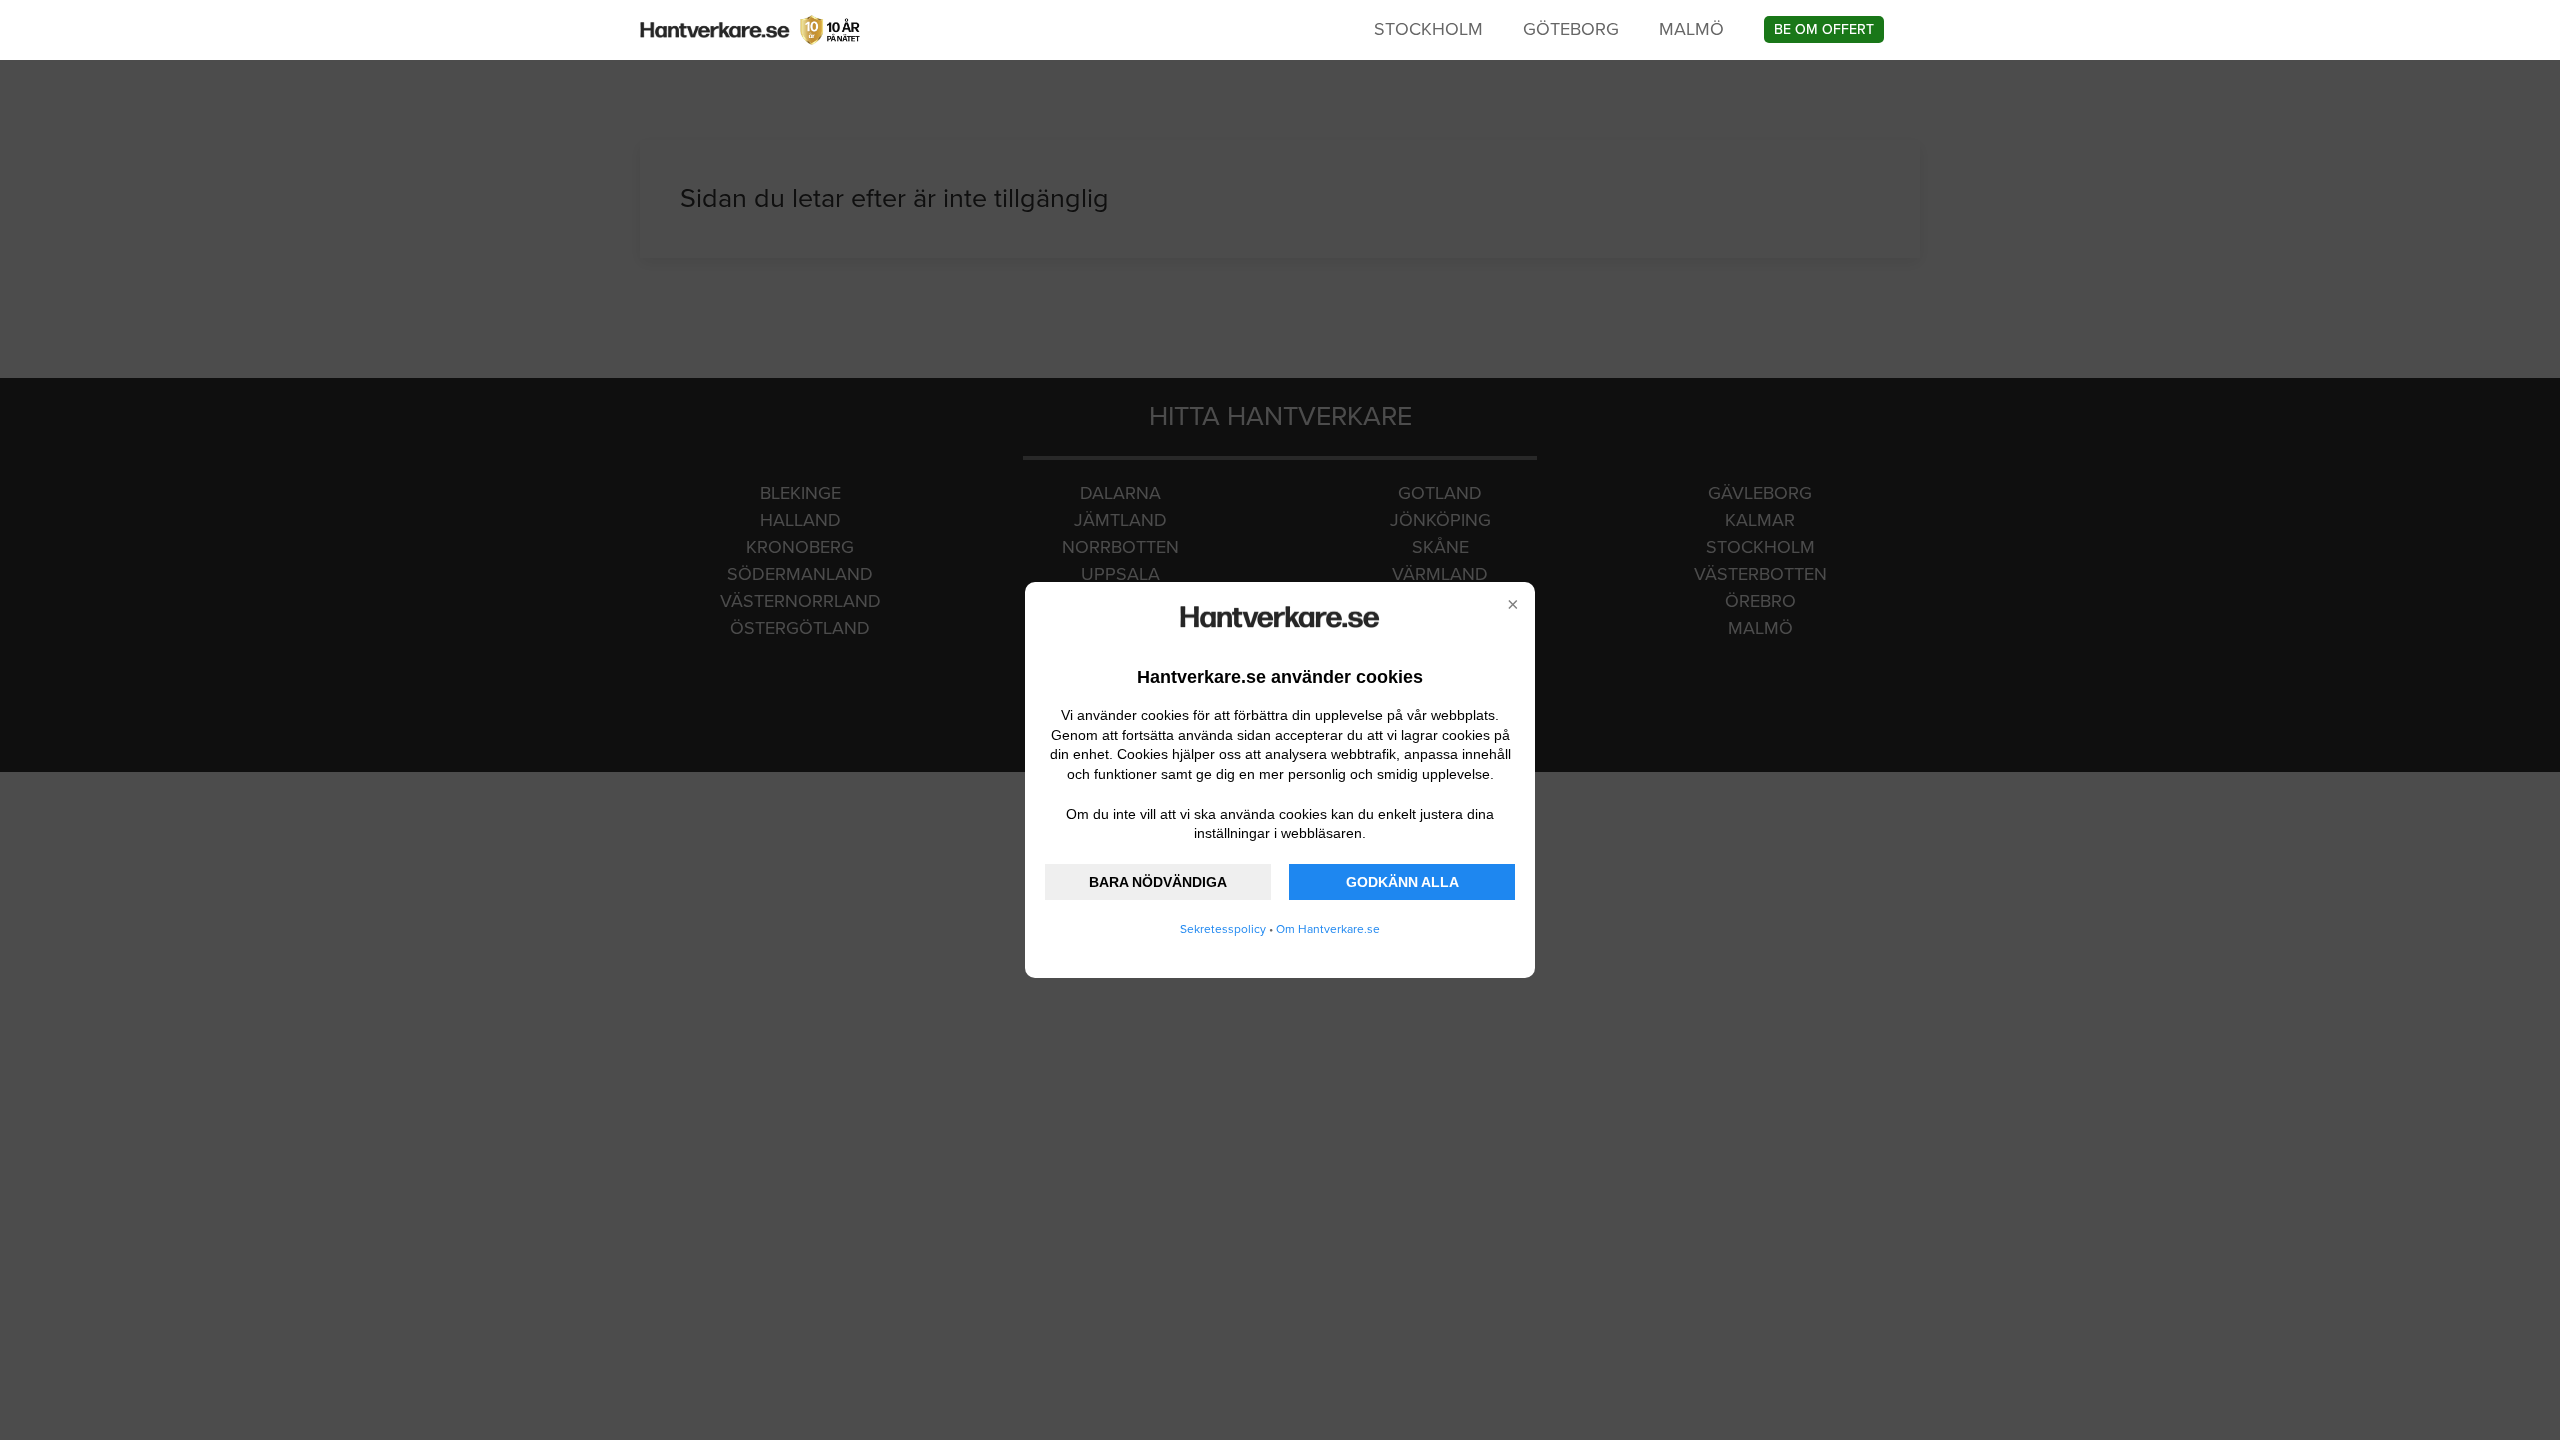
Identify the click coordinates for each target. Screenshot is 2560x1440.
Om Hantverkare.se (1328, 929)
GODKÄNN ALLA (1402, 882)
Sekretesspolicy (1223, 929)
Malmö (1691, 29)
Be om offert (1824, 29)
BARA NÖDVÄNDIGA (1158, 882)
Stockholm (1428, 29)
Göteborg (1571, 29)
